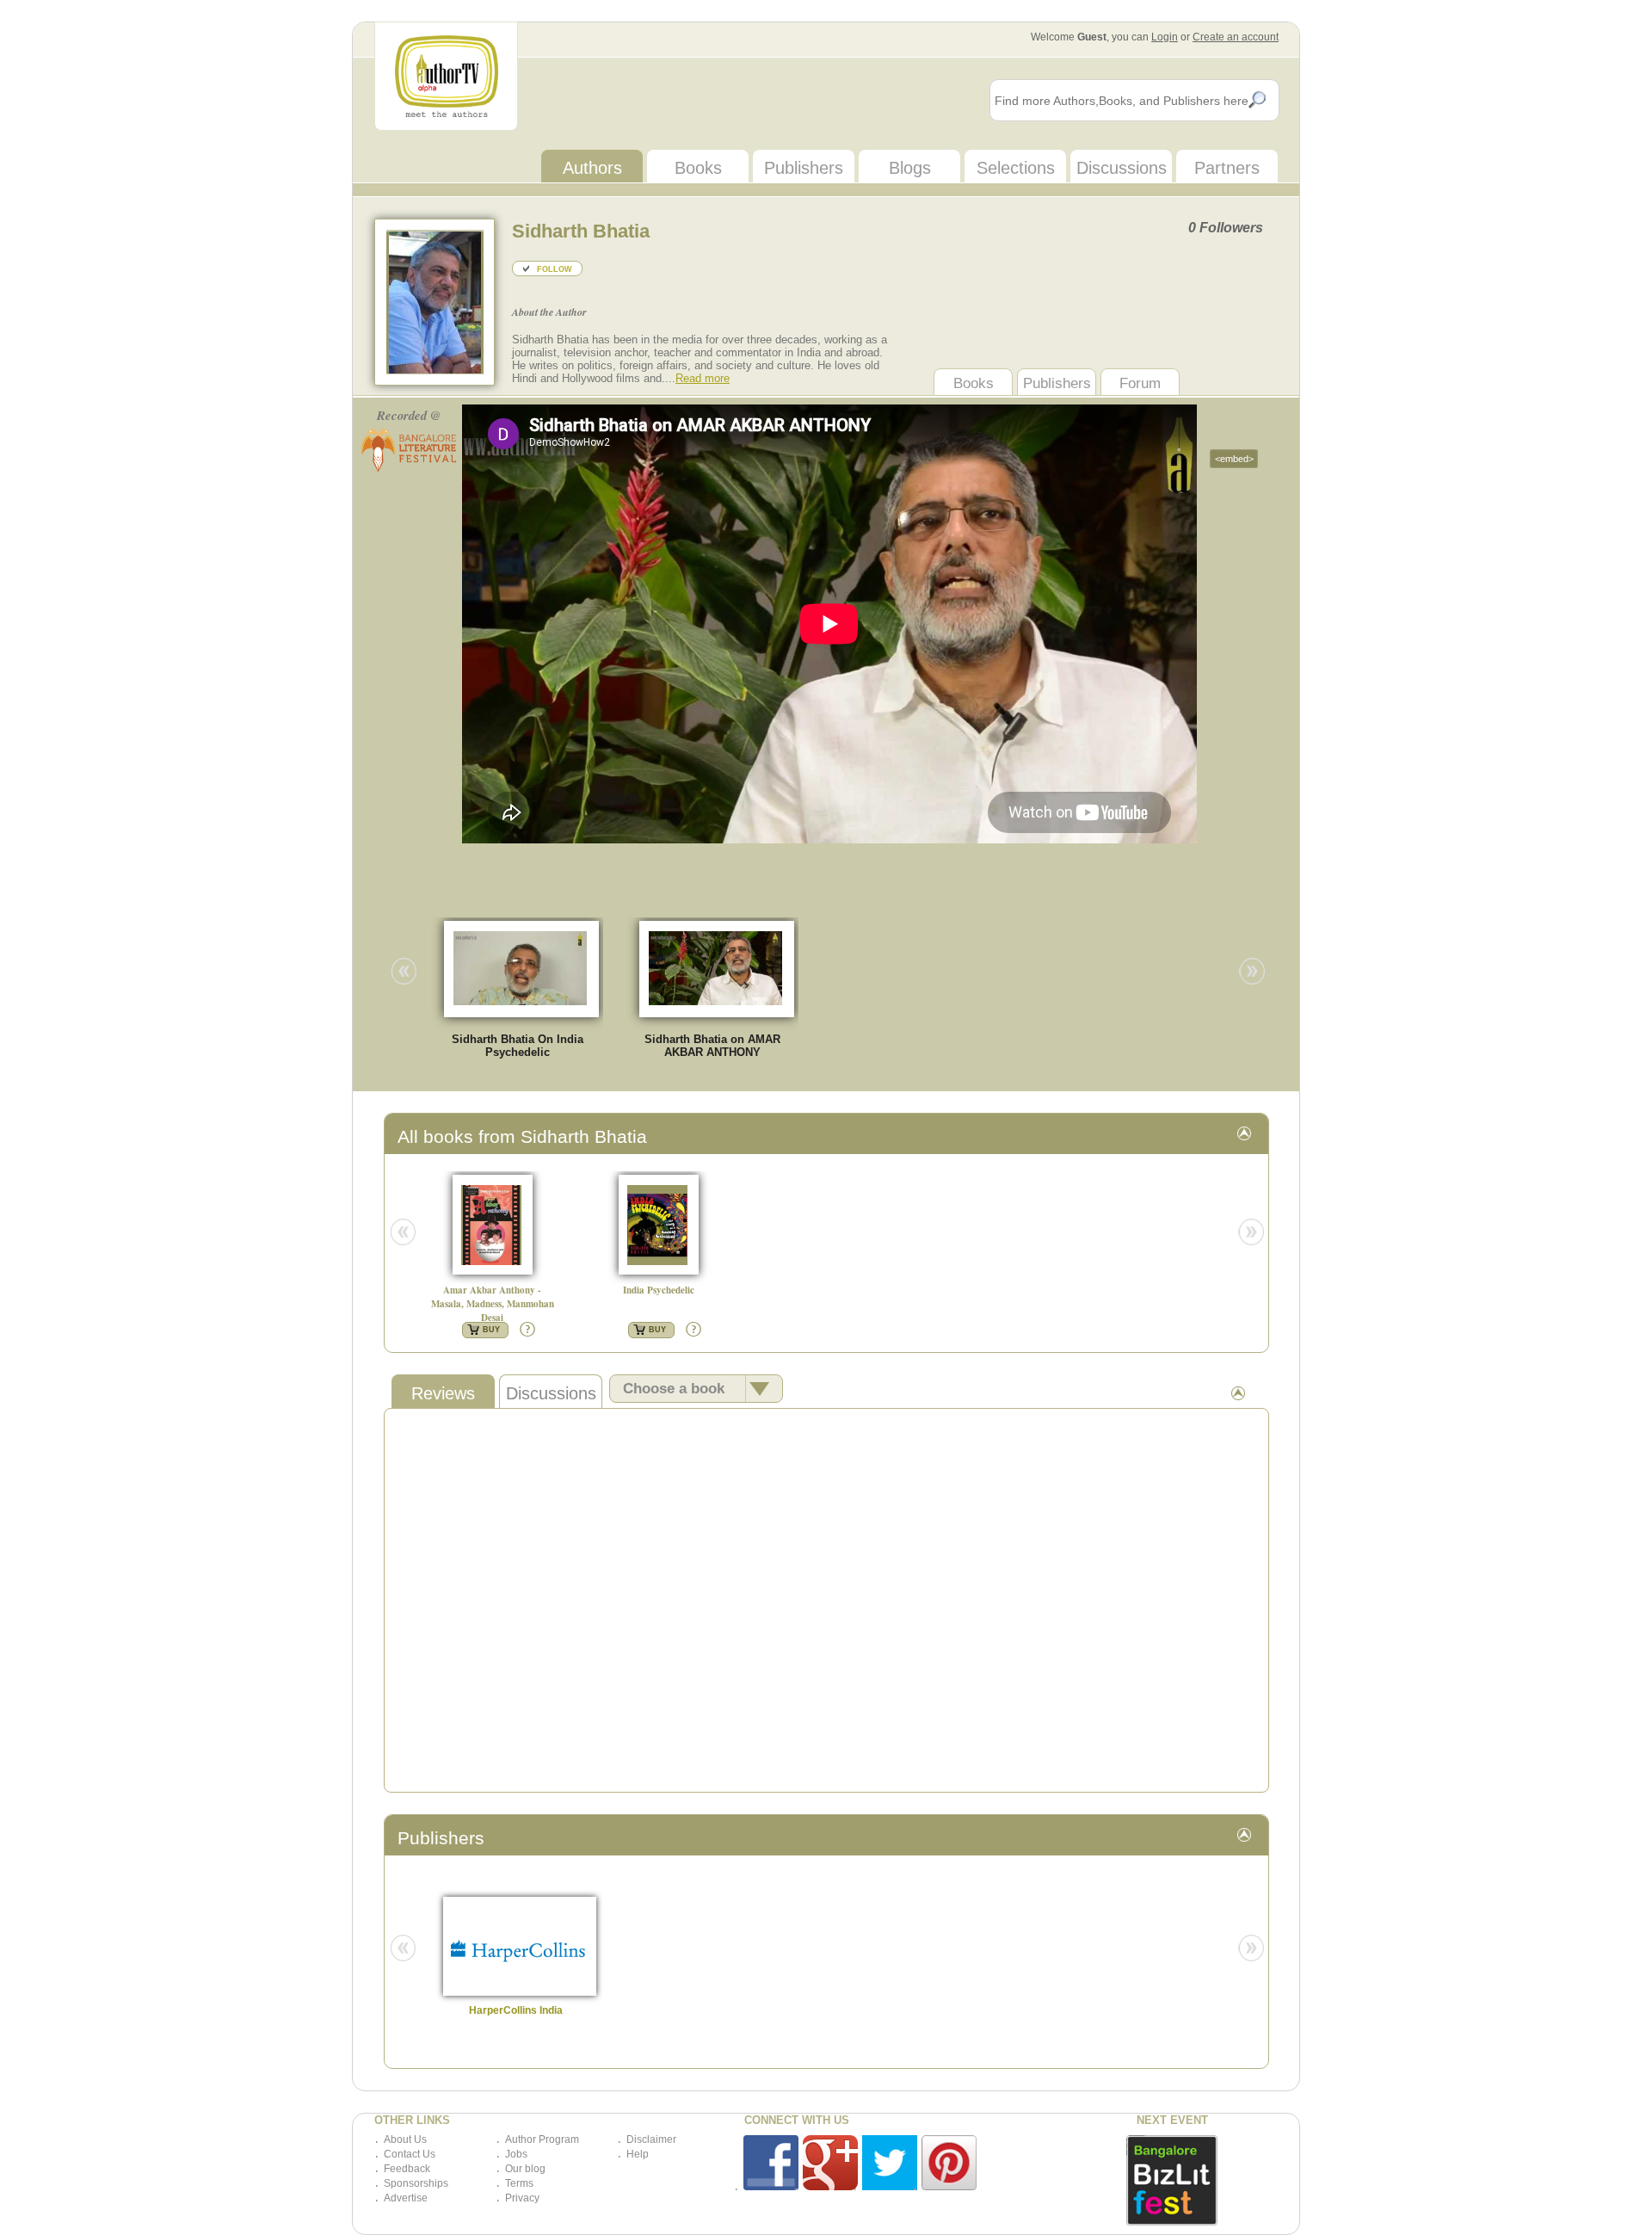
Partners (1227, 168)
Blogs (910, 168)
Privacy (522, 2198)
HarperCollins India (516, 2010)
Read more (703, 378)
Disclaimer (651, 2139)
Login (1165, 37)
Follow (555, 269)
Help (638, 2154)
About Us (405, 2139)
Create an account (1236, 37)
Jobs (516, 2154)
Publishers (804, 168)
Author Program (542, 2139)
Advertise (406, 2198)
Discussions (1122, 168)
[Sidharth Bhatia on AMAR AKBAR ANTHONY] (724, 968)
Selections (1016, 168)
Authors (592, 168)
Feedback (407, 2169)
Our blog (525, 2169)
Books (698, 168)
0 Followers (1226, 228)
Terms (519, 2183)
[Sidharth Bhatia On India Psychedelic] (529, 968)
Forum (1140, 383)
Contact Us (410, 2154)
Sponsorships (416, 2183)
